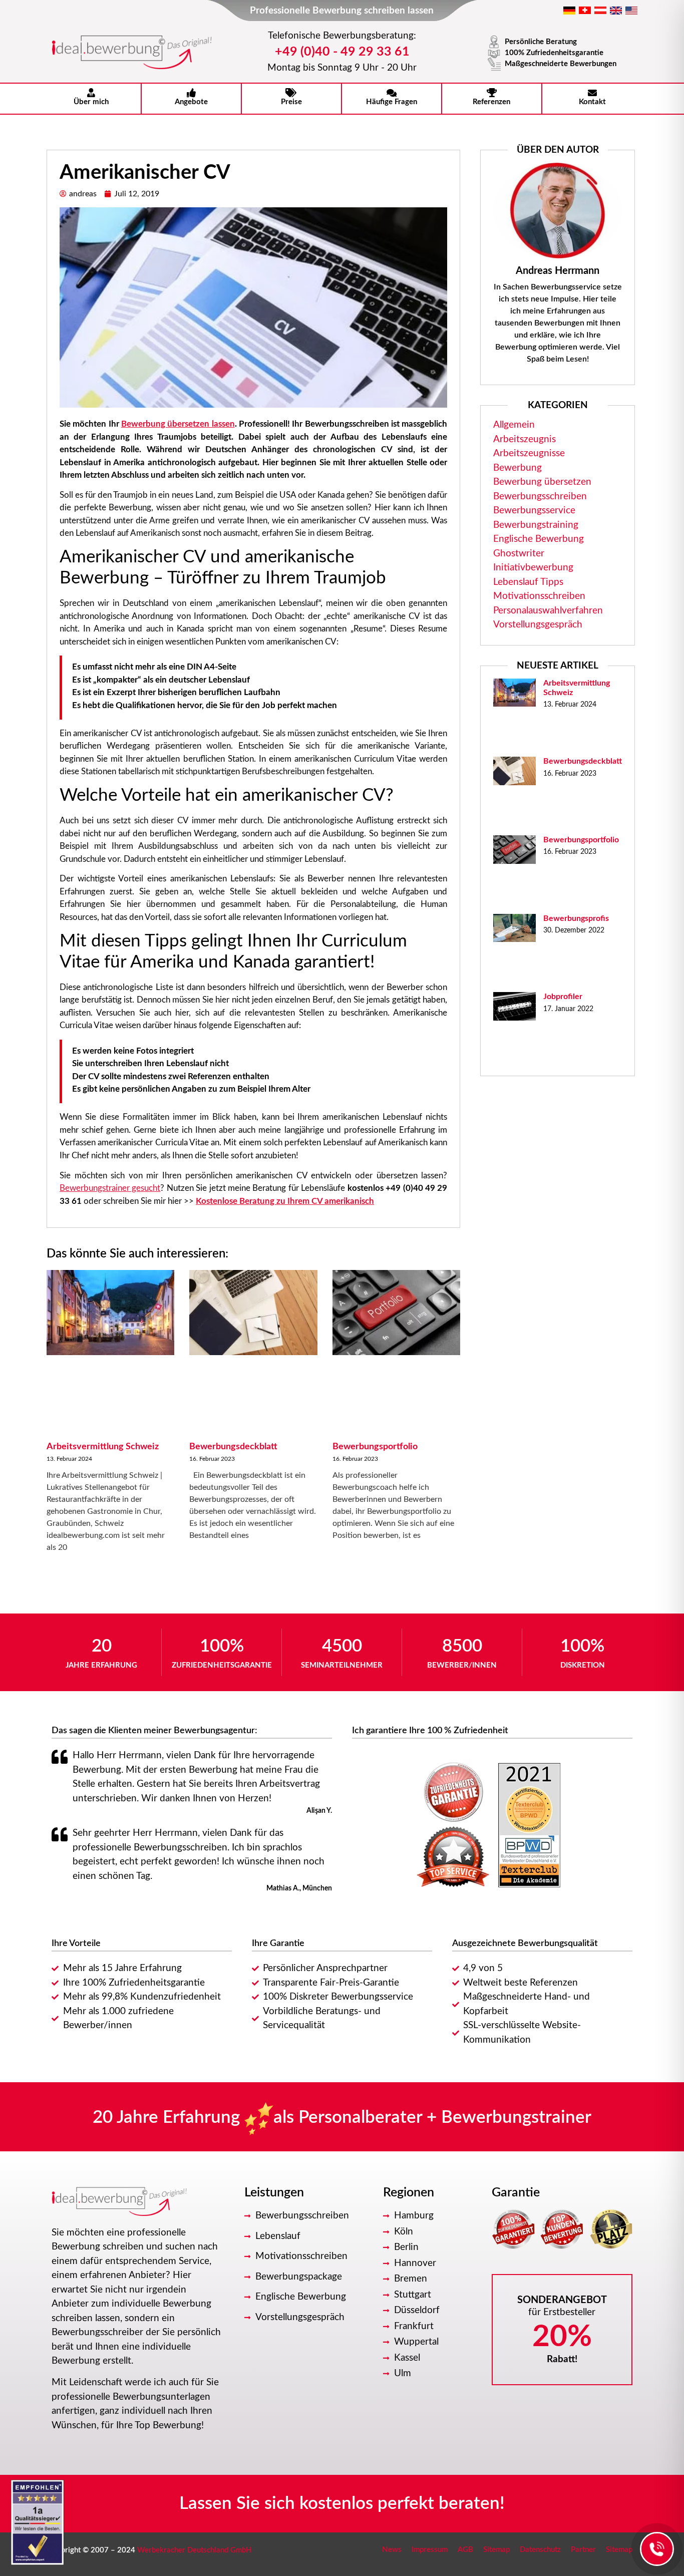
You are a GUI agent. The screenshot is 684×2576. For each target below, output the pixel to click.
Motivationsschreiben (539, 596)
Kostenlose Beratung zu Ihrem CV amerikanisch (285, 1201)
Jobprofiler (563, 997)
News (392, 2550)
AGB (465, 2550)
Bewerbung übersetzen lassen (178, 424)
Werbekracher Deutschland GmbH (195, 2550)
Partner (583, 2550)
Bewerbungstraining (536, 525)
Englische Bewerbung (539, 539)
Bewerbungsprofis (576, 918)
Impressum (430, 2550)
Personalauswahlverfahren (548, 611)
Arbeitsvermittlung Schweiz (103, 1447)
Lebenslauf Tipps (528, 582)
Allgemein (514, 425)
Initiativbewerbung (533, 568)
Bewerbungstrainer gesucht (110, 1188)
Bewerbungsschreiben (540, 497)
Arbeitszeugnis (525, 439)
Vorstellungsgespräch (538, 625)
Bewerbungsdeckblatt (233, 1447)
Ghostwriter (519, 554)
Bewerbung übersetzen (542, 482)
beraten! (472, 2504)
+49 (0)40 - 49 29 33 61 (342, 52)
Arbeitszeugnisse (529, 453)
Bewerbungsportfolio (375, 1447)
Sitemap (496, 2550)
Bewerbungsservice (534, 511)
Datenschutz (540, 2550)
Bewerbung (518, 468)
